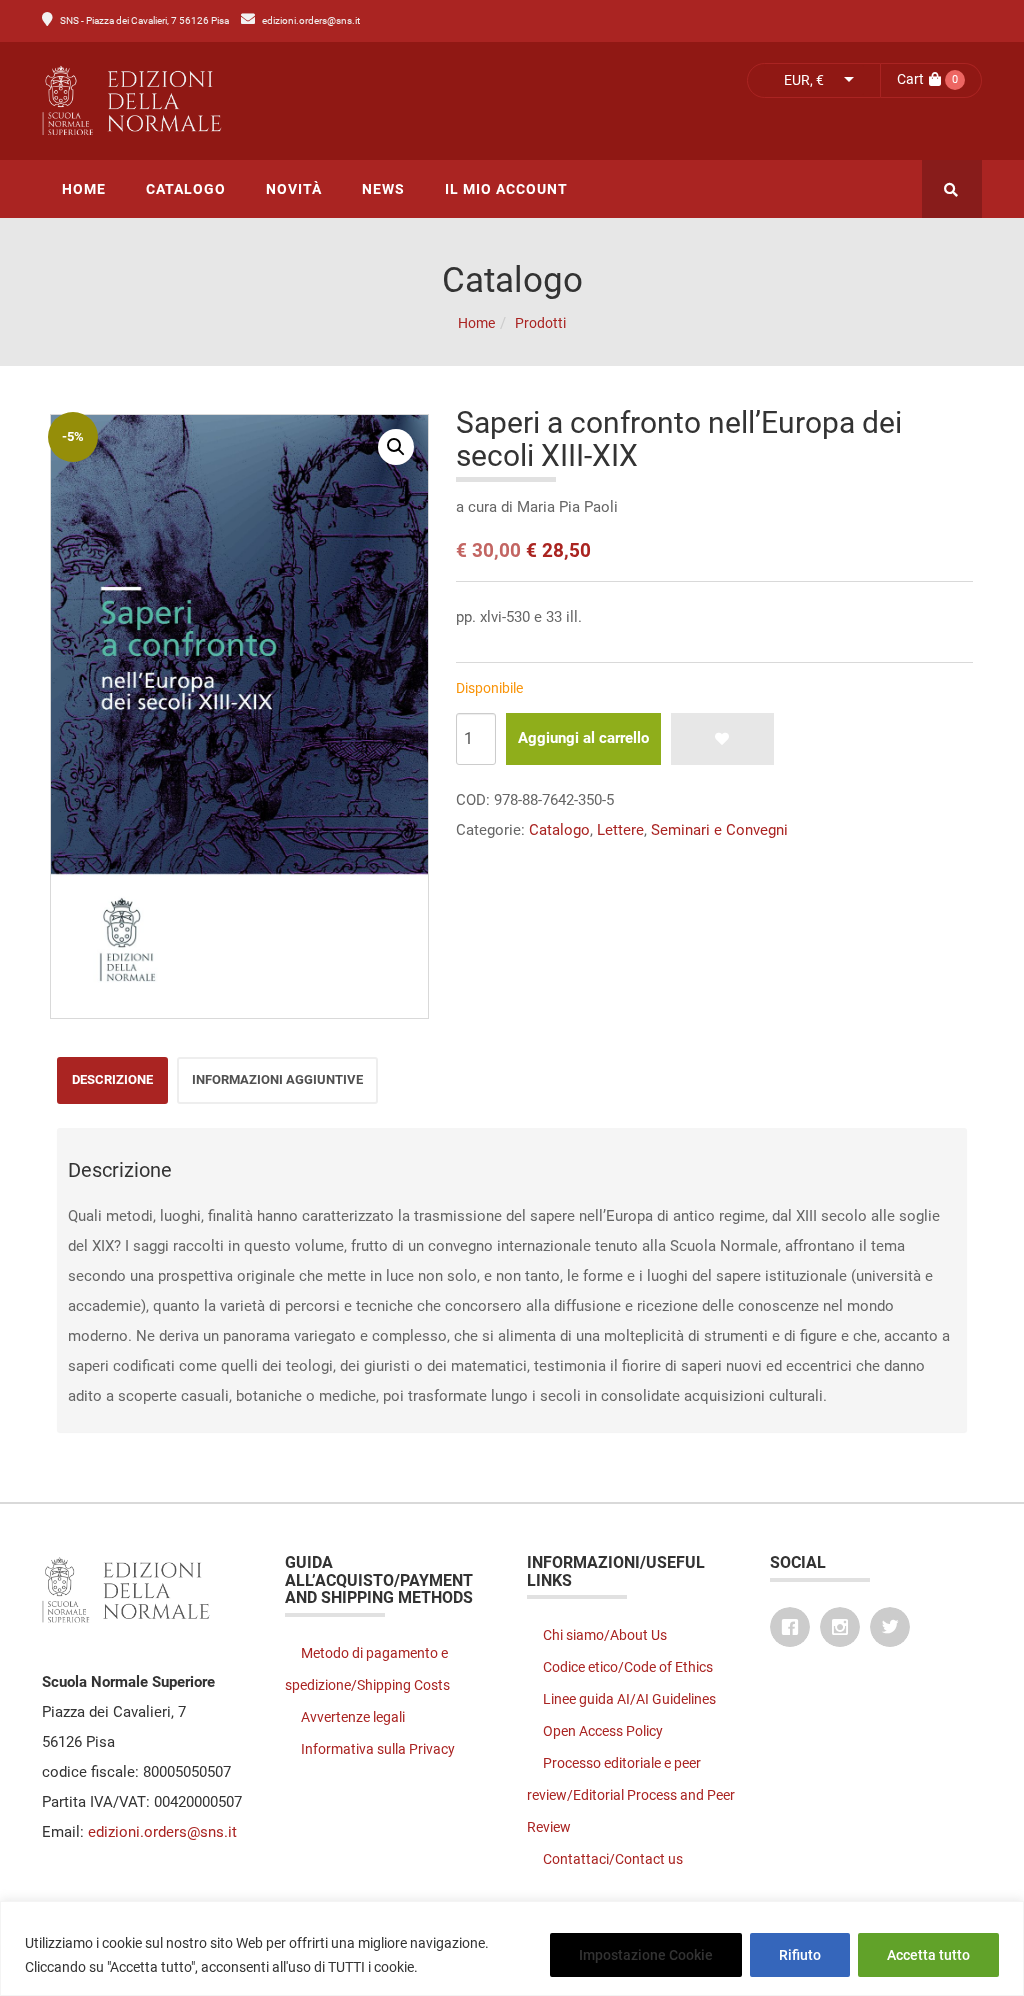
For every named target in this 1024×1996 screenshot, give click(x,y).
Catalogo (559, 830)
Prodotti (540, 323)
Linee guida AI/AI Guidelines (629, 1699)
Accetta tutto (928, 1955)
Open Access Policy (603, 1731)
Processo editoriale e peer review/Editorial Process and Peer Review (631, 1795)
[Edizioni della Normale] (269, 101)
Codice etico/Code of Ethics (628, 1667)
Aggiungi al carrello (583, 738)
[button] (396, 447)
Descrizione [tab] (112, 1079)
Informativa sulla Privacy (378, 1749)
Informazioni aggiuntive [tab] (277, 1079)
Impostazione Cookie (646, 1955)
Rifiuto (800, 1955)
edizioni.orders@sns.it (311, 20)
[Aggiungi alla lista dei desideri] (722, 739)
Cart (910, 79)
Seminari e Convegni (719, 830)
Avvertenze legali (353, 1717)
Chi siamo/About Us (605, 1635)
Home (476, 323)
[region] (512, 1948)
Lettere (620, 830)
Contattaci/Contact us (613, 1859)
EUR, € (804, 80)
